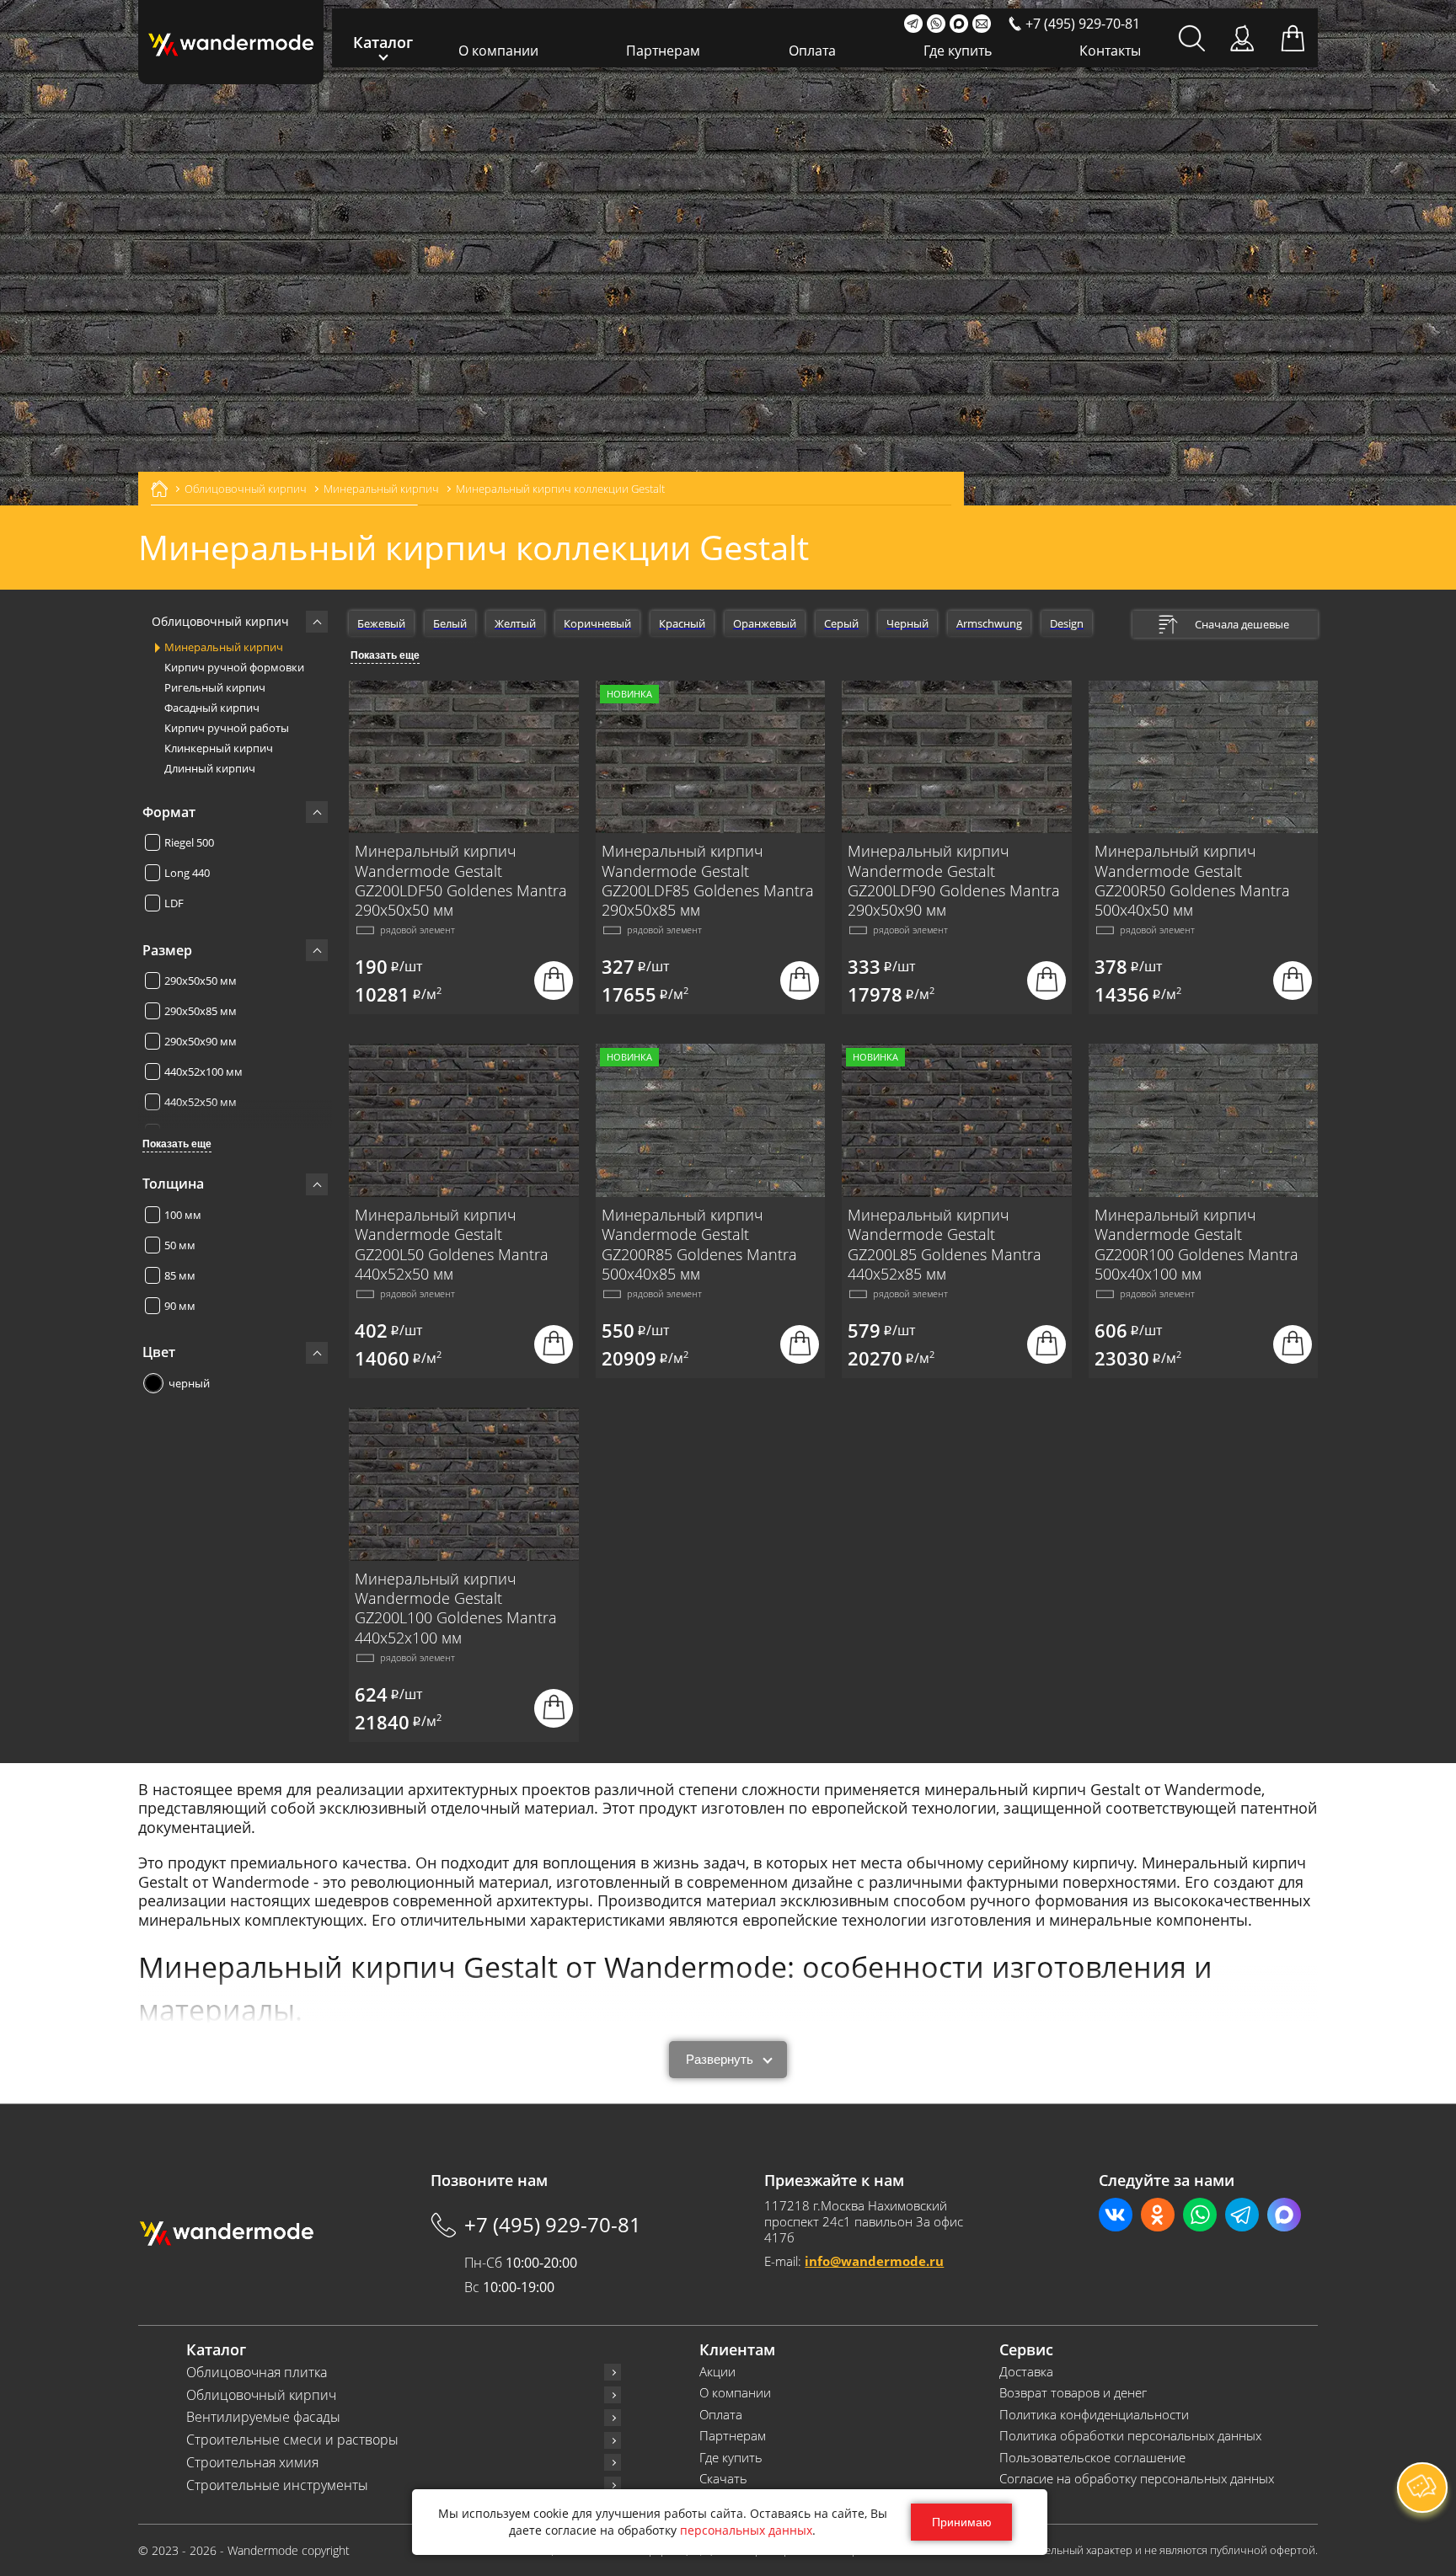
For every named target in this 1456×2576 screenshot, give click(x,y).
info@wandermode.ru (874, 2261)
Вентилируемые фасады (263, 2417)
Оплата (812, 51)
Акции (717, 2372)
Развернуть (720, 2059)
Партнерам (663, 51)
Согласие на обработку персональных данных (1137, 2479)
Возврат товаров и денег (1073, 2393)
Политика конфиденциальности (1094, 2415)
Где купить (958, 51)
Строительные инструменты (277, 2485)
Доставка (1026, 2372)
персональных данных (746, 2530)
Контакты (1110, 51)
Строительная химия (252, 2463)
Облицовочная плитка (257, 2373)
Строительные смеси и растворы (292, 2440)
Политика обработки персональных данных (1130, 2436)
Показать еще (177, 1144)
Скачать (723, 2479)
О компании (498, 51)
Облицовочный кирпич (261, 2395)
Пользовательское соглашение (1092, 2458)
